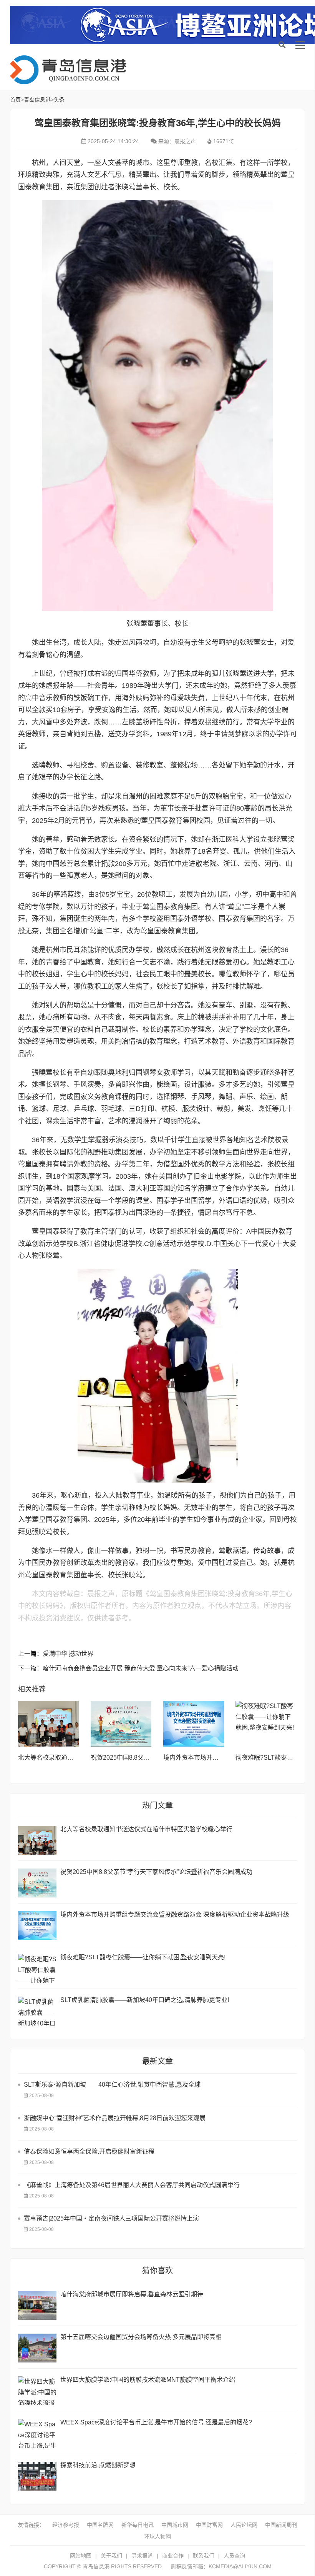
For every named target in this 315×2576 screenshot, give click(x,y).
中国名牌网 (100, 2525)
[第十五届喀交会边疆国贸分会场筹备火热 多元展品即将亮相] (37, 2348)
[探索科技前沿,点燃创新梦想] (37, 2476)
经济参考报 (66, 2525)
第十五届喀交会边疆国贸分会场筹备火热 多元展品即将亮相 (141, 2337)
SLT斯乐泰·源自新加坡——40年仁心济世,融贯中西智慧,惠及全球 (112, 2085)
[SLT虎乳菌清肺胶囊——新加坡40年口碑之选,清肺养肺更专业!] (37, 2011)
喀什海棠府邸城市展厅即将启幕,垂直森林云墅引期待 (132, 2294)
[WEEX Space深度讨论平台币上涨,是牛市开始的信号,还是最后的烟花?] (37, 2433)
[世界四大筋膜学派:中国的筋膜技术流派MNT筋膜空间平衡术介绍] (37, 2391)
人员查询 (234, 2556)
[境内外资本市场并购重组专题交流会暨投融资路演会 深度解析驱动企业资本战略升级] (194, 1724)
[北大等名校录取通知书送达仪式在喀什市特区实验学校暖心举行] (49, 1724)
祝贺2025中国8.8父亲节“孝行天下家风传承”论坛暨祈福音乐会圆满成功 (156, 1872)
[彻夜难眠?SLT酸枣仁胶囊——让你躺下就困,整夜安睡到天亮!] (266, 1724)
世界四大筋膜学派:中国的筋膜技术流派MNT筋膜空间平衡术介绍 (148, 2380)
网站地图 (81, 2556)
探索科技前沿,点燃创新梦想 (98, 2465)
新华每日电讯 (138, 2525)
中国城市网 (175, 2525)
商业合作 (173, 2556)
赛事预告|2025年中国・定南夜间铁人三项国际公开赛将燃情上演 (111, 2218)
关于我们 (111, 2556)
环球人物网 (157, 2536)
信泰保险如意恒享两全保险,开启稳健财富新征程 (89, 2151)
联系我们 (204, 2556)
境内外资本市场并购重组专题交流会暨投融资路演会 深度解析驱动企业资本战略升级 (175, 1914)
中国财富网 (209, 2525)
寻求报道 (142, 2556)
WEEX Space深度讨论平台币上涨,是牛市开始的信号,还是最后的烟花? (156, 2422)
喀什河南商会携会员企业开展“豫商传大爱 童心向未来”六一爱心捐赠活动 (141, 1668)
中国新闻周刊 (281, 2525)
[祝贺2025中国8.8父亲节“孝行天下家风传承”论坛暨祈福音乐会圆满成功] (121, 1724)
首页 (15, 100)
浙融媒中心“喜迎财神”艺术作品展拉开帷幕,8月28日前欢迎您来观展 (115, 2118)
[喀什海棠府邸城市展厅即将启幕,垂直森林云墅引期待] (37, 2305)
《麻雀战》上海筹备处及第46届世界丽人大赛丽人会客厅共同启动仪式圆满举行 (132, 2185)
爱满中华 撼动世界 (68, 1654)
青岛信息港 (71, 70)
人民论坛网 (244, 2525)
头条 (59, 100)
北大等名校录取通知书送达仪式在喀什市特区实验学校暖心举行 (146, 1829)
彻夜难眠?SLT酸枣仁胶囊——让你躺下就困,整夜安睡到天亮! (143, 1957)
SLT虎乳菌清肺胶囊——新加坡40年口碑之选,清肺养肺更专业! (145, 2000)
